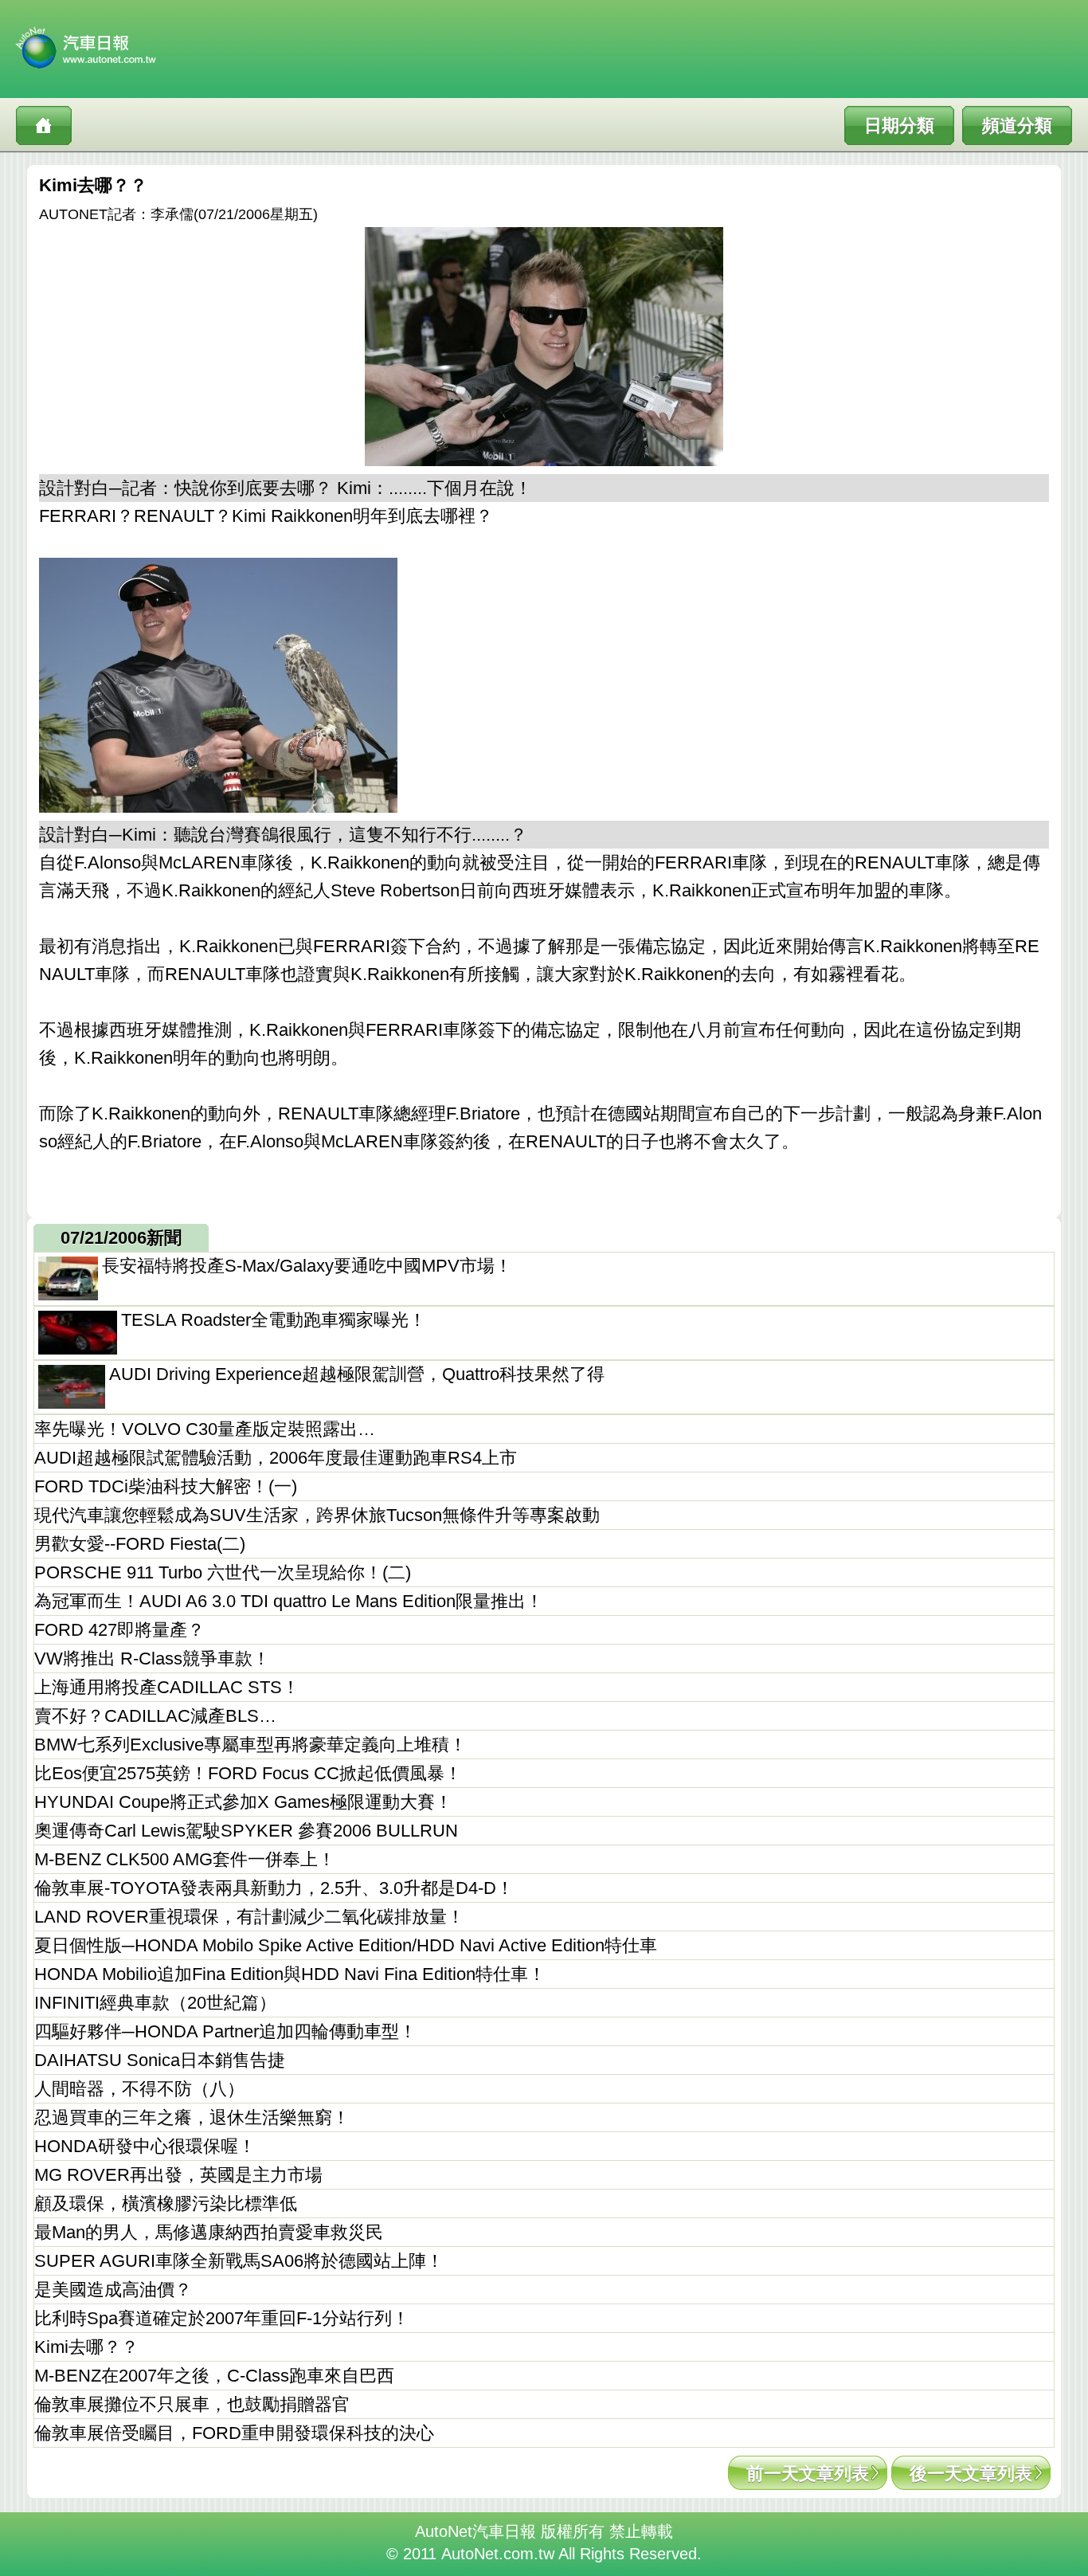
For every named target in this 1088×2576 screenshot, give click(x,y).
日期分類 (899, 125)
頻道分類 (1017, 125)
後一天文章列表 (971, 2474)
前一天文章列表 (808, 2474)
